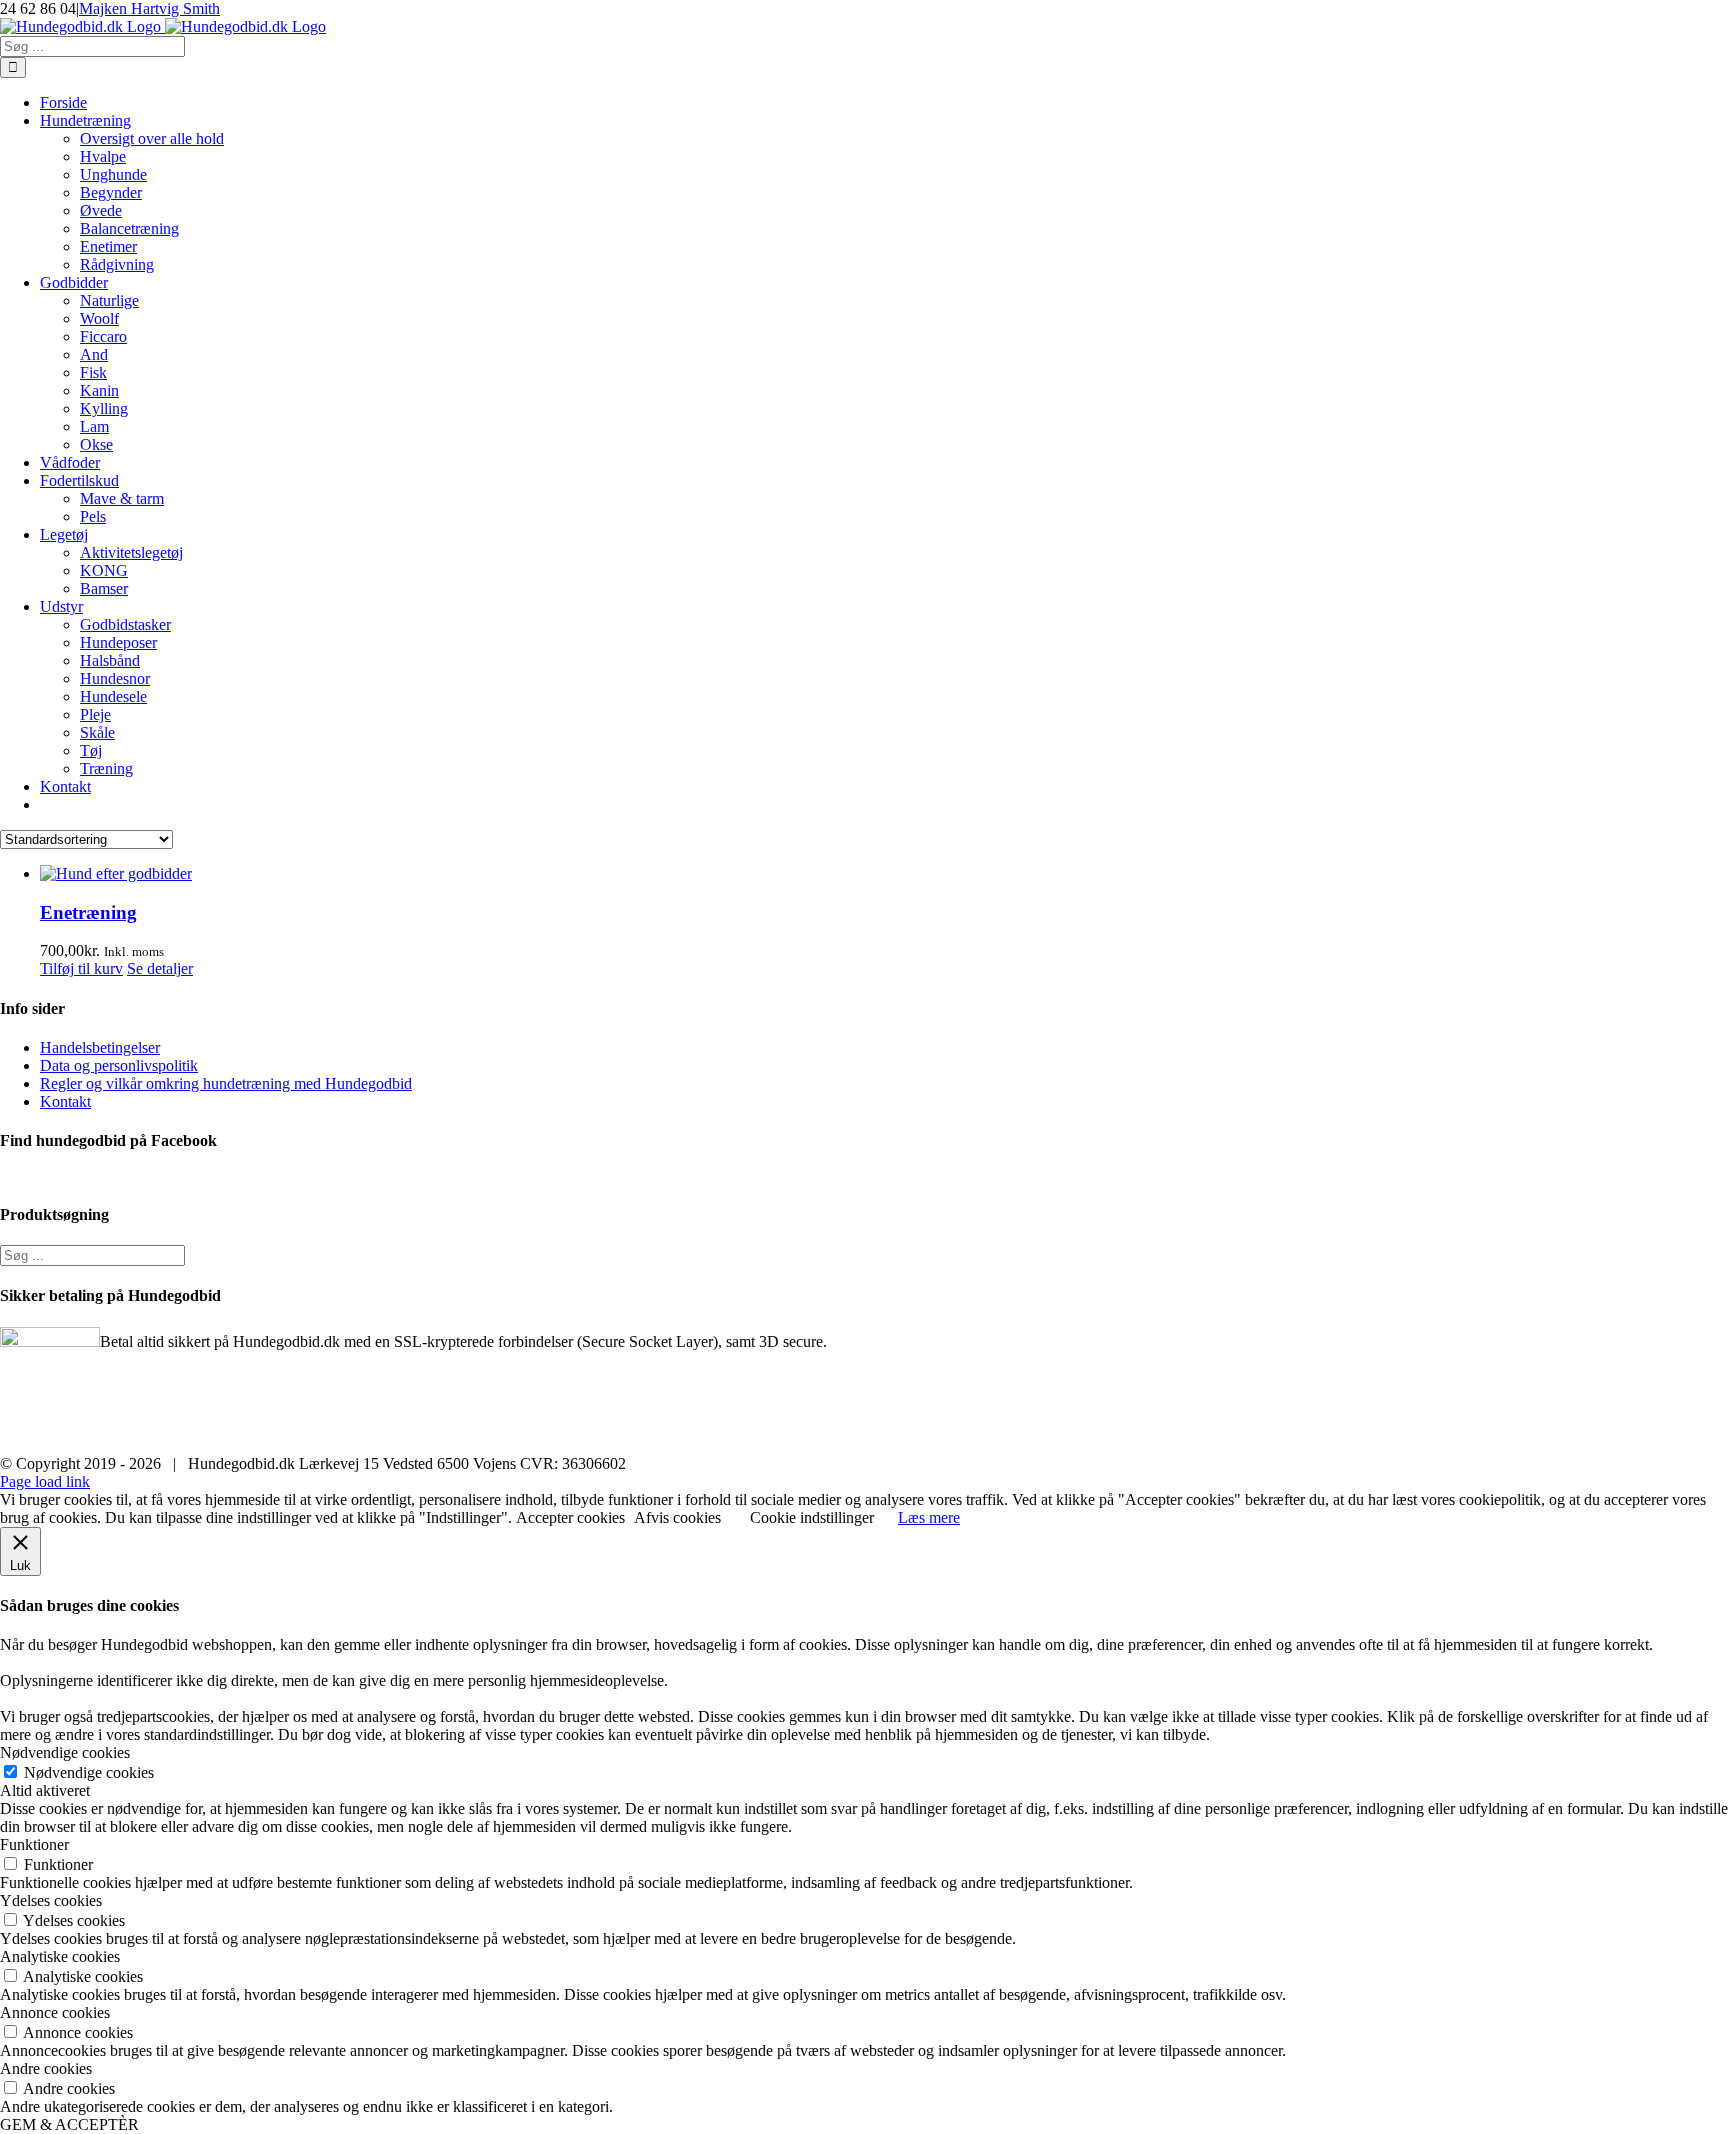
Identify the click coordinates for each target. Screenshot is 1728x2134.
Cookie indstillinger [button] (812, 1517)
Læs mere (929, 1517)
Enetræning (88, 912)
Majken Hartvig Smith (149, 8)
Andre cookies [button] (46, 2068)
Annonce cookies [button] (55, 2012)
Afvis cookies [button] (677, 1517)
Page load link (45, 1481)
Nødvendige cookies (89, 1772)
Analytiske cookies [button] (60, 1956)
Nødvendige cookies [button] (65, 1752)
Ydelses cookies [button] (51, 1900)
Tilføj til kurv (81, 968)
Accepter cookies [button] (570, 1517)
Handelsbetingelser (100, 1047)
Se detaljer (160, 968)
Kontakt (65, 1101)
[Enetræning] (884, 874)
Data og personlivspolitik (119, 1065)
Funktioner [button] (34, 1844)
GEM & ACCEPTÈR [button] (69, 2124)
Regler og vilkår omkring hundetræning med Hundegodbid (226, 1083)
